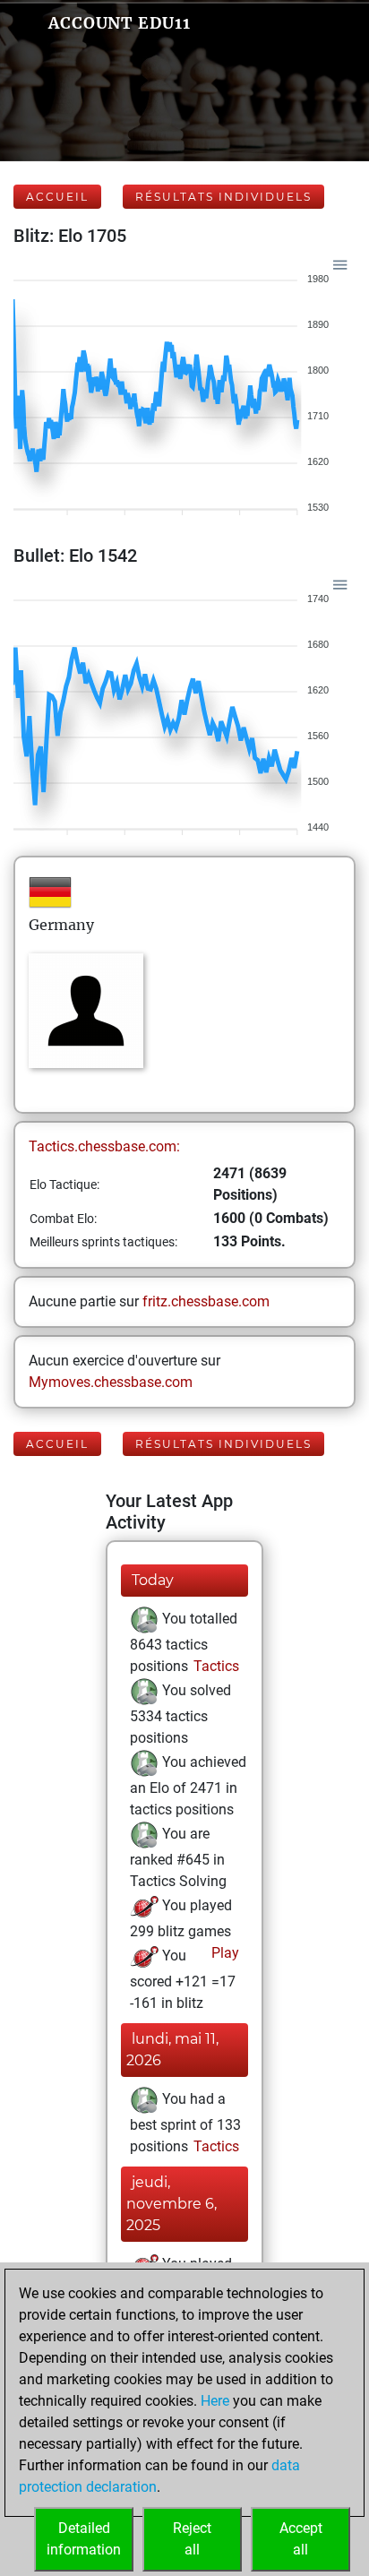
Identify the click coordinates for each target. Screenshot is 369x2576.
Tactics (215, 1666)
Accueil (57, 197)
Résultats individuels (223, 197)
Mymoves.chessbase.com (111, 1382)
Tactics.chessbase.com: (104, 1146)
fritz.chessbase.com (206, 1301)
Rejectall (192, 2539)
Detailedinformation (84, 2539)
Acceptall (301, 2539)
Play (223, 1953)
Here (215, 2401)
